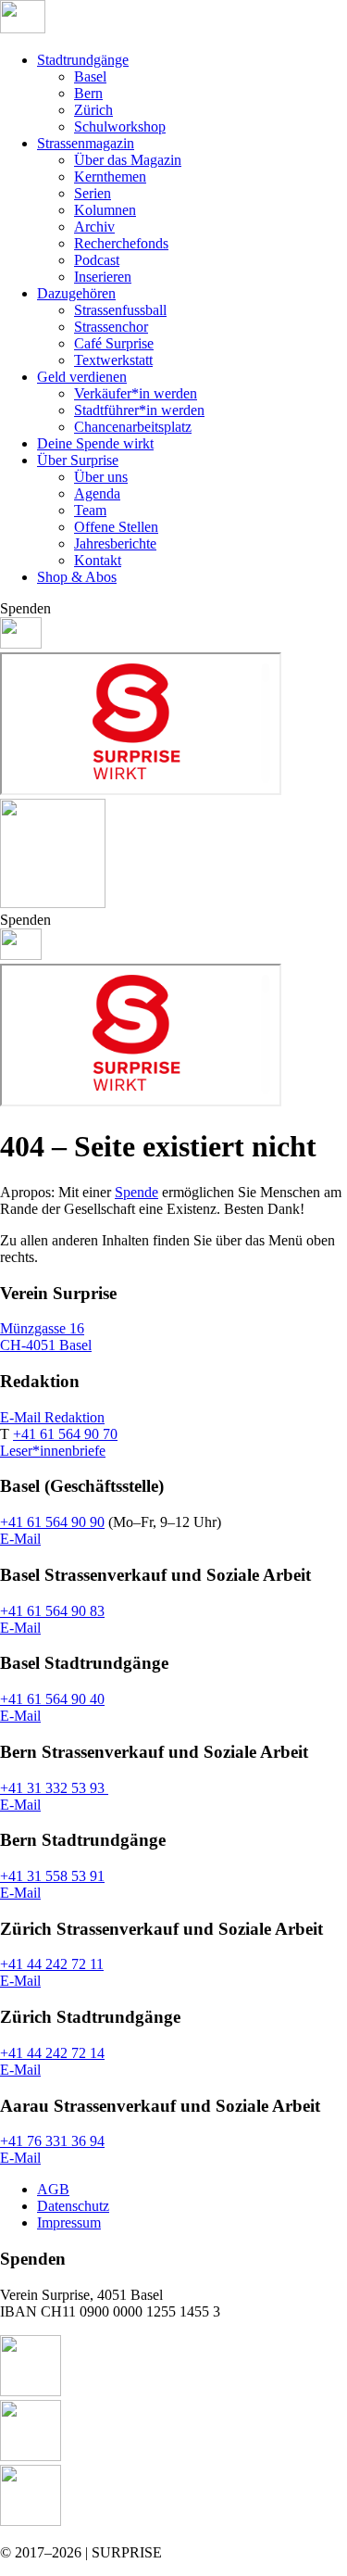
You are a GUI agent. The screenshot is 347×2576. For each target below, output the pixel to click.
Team (90, 510)
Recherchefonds (121, 243)
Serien (93, 193)
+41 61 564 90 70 (65, 1434)
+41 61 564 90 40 (52, 1699)
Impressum (69, 2222)
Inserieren (103, 277)
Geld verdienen (82, 377)
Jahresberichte (115, 543)
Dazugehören (76, 293)
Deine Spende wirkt (95, 443)
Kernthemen (110, 177)
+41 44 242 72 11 (52, 1964)
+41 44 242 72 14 (52, 2053)
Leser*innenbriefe (53, 1451)
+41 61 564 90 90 (52, 1522)
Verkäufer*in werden (136, 393)
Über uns (101, 477)
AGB (53, 2189)
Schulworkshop (120, 126)
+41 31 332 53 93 (54, 1788)
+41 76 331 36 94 (52, 2141)
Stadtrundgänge (83, 60)
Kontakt (98, 560)
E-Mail (20, 1539)
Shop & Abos (77, 577)
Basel (90, 76)
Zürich (93, 110)
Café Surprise (114, 343)
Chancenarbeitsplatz (133, 427)
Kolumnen (105, 210)
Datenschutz (73, 2206)
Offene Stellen (116, 527)
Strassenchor (111, 327)
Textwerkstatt (113, 360)
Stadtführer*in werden (139, 410)
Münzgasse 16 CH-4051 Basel (46, 1337)
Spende (136, 1192)
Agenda (97, 493)
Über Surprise (78, 460)
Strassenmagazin (86, 143)
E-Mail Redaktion (52, 1417)
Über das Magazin (128, 160)
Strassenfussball (120, 310)
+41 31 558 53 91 (52, 1876)
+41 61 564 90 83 (52, 1611)
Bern (88, 93)
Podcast (97, 260)
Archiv (94, 227)
